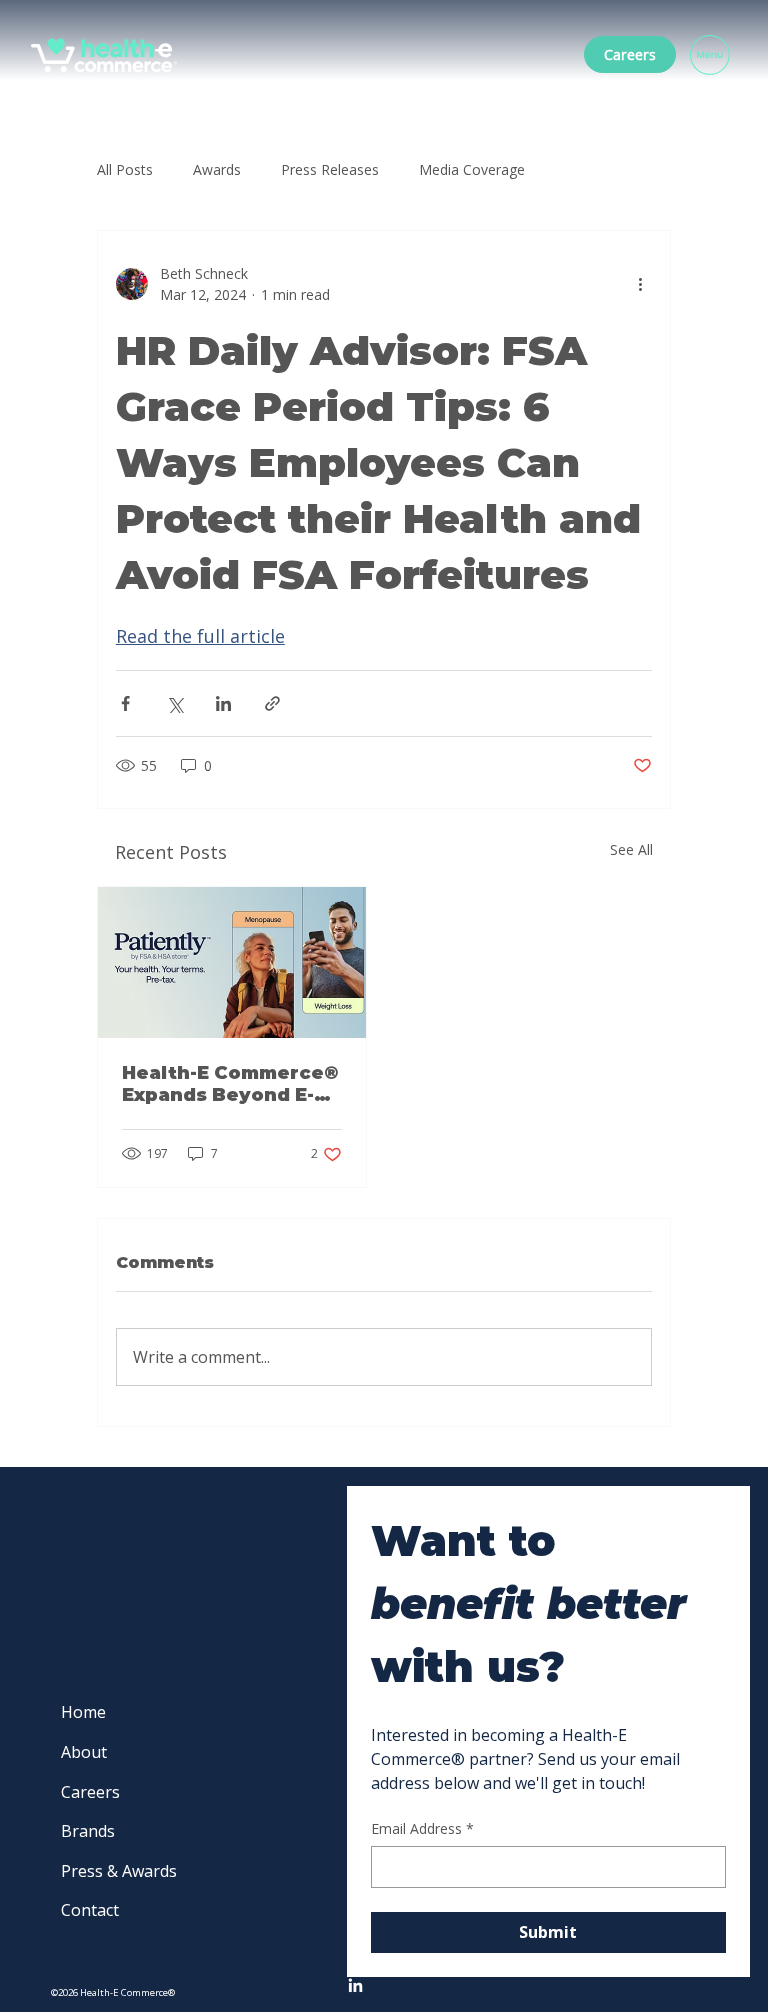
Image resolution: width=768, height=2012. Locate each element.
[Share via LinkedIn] (223, 703)
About (84, 1752)
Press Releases (330, 169)
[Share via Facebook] (125, 703)
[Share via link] (272, 703)
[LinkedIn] (355, 1986)
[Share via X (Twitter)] (174, 703)
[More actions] (640, 284)
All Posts (125, 169)
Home (83, 1712)
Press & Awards (119, 1871)
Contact (90, 1910)
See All (631, 849)
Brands (88, 1831)
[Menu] (711, 55)
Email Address (422, 1828)
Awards (217, 169)
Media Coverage (472, 169)
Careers (90, 1792)
